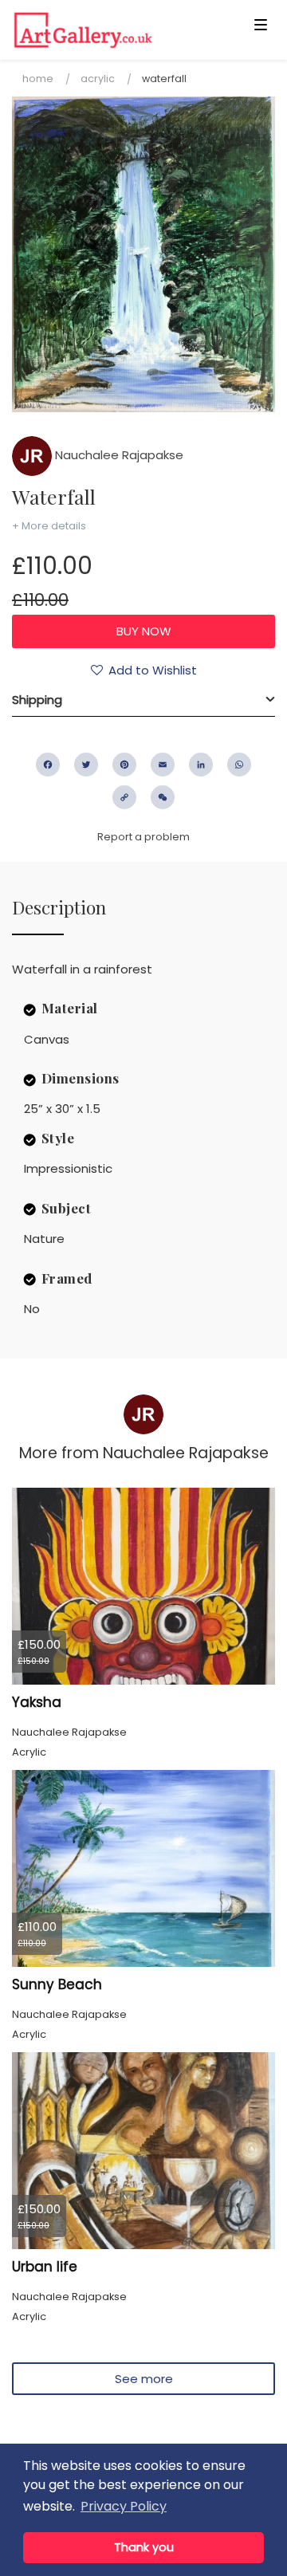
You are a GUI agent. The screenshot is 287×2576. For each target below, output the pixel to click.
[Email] (163, 765)
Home (38, 79)
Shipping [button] (37, 700)
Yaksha (37, 1702)
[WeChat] (163, 797)
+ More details (49, 526)
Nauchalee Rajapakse (118, 455)
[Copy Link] (124, 797)
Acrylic (98, 79)
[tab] (143, 700)
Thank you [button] (144, 2547)
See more (144, 2379)
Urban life (45, 2267)
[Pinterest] (124, 765)
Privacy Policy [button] (124, 2506)
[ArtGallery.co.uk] (115, 30)
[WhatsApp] (239, 765)
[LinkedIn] (201, 765)
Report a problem (143, 837)
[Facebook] (48, 765)
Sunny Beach (57, 1984)
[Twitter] (86, 765)
